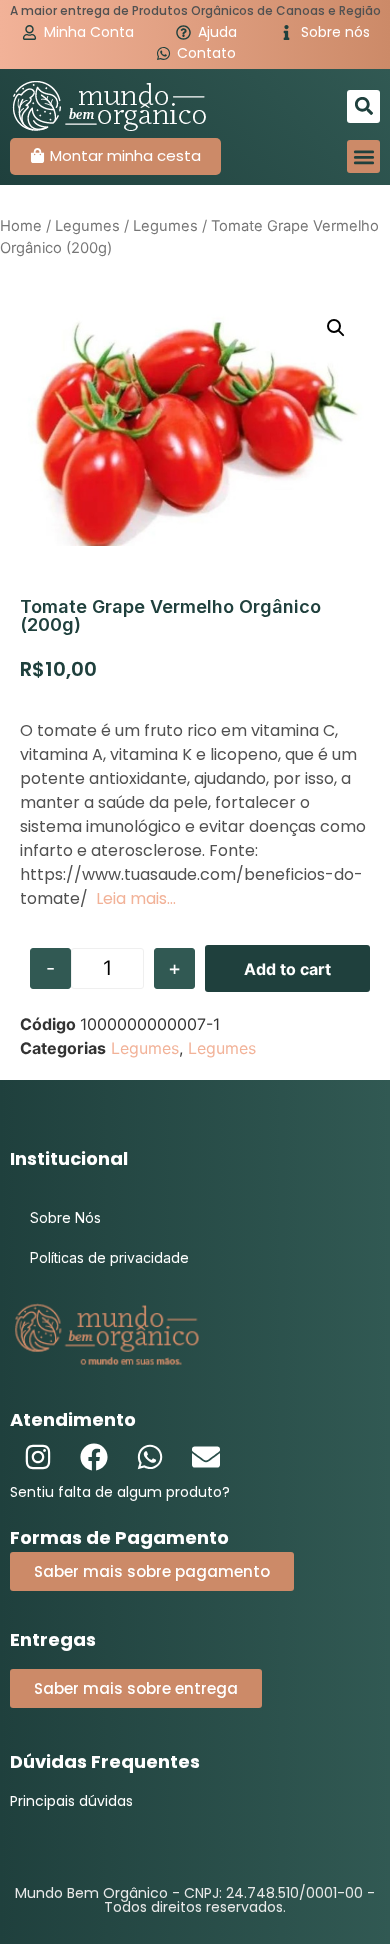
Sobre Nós (65, 1217)
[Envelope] (206, 1457)
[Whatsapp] (150, 1457)
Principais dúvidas (71, 1801)
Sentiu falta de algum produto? (120, 1492)
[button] (363, 106)
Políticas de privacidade (109, 1257)
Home (21, 226)
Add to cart (287, 969)
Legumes (87, 226)
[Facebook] (94, 1457)
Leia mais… (136, 898)
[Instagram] (38, 1457)
